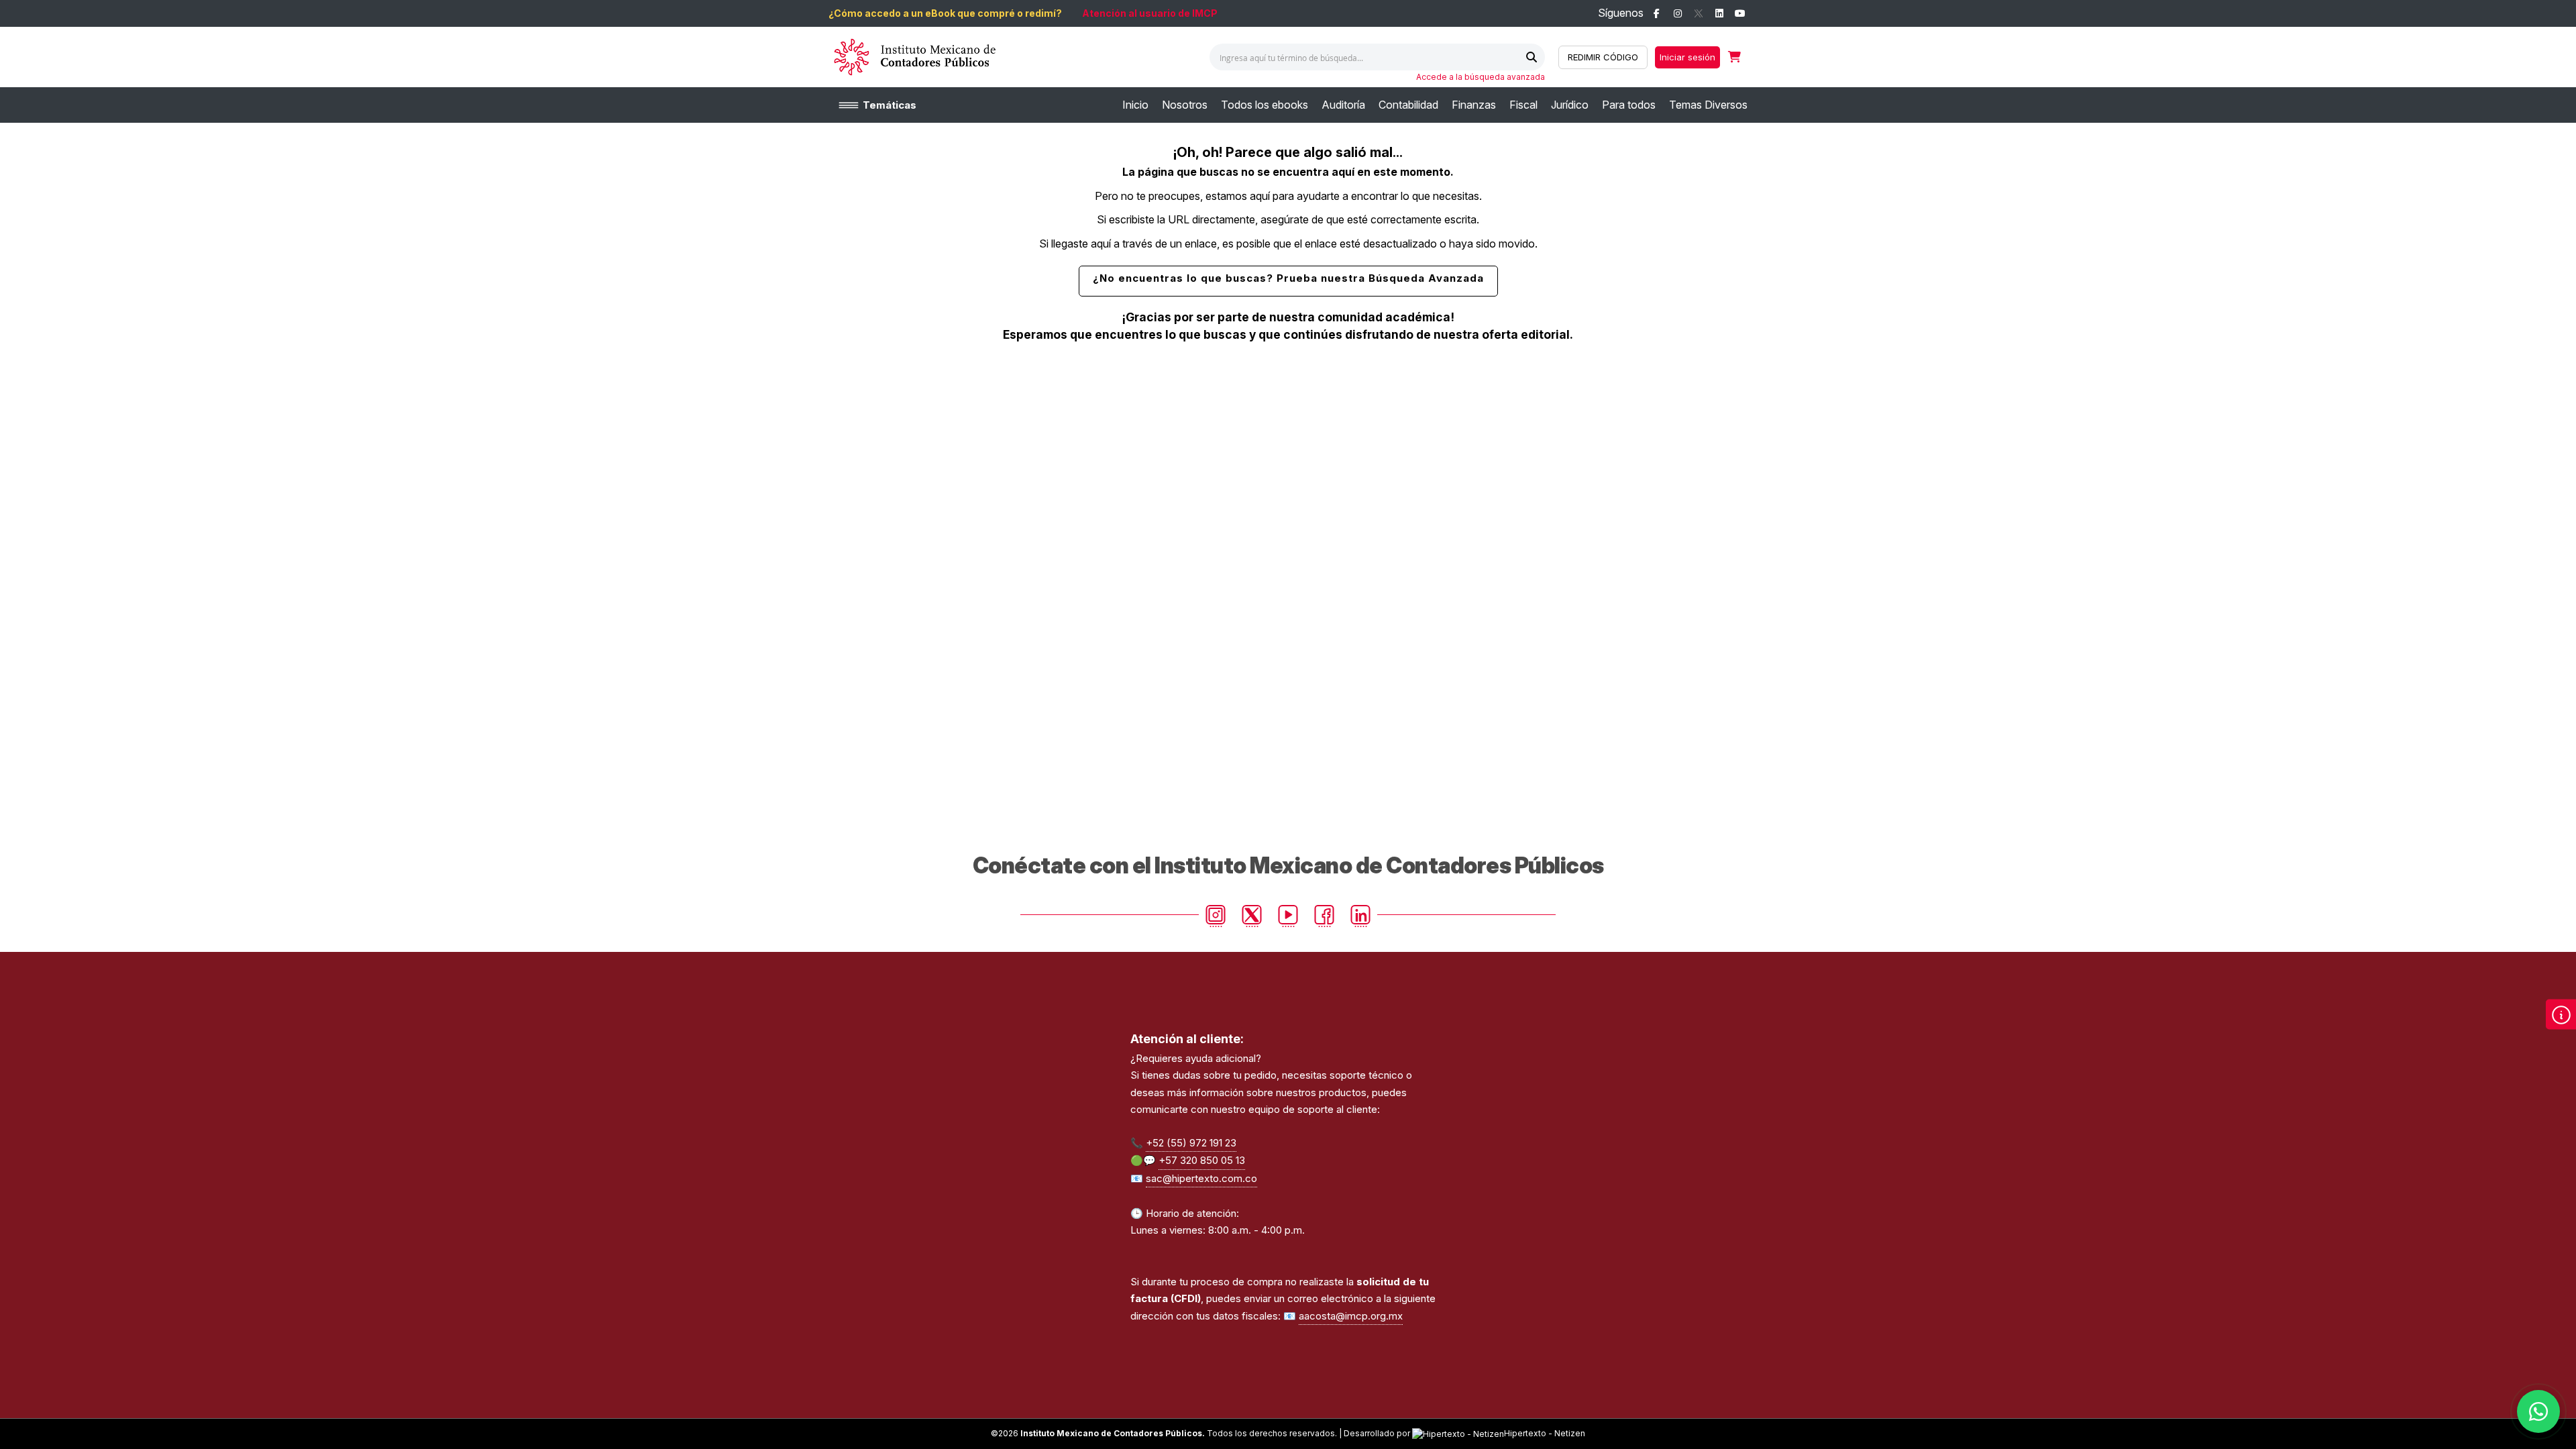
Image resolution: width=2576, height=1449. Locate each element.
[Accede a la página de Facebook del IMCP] (1657, 14)
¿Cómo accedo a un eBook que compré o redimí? (945, 13)
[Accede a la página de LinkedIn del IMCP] (1719, 14)
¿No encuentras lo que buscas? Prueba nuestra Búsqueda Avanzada (1288, 278)
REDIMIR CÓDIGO (1603, 57)
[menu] (1435, 105)
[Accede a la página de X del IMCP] (1698, 14)
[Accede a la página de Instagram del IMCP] (1677, 14)
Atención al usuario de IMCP (1150, 13)
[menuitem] (1135, 105)
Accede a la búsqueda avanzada (1481, 77)
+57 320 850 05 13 (1202, 1160)
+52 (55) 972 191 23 (1191, 1143)
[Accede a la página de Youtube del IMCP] (1740, 14)
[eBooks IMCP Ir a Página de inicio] (914, 57)
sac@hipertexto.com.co (1201, 1178)
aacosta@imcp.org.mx (1351, 1316)
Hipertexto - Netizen (1545, 1433)
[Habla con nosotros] (2538, 1411)
